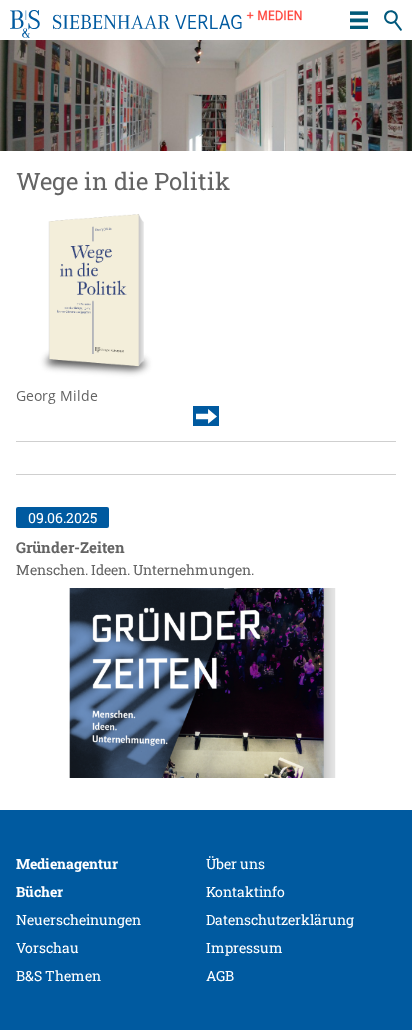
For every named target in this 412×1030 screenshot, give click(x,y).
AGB (220, 975)
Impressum (244, 947)
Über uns (235, 863)
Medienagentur (67, 863)
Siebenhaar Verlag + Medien (156, 30)
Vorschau (47, 947)
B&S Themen (58, 975)
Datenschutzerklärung (280, 919)
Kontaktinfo (245, 891)
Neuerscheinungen (78, 919)
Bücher (39, 891)
